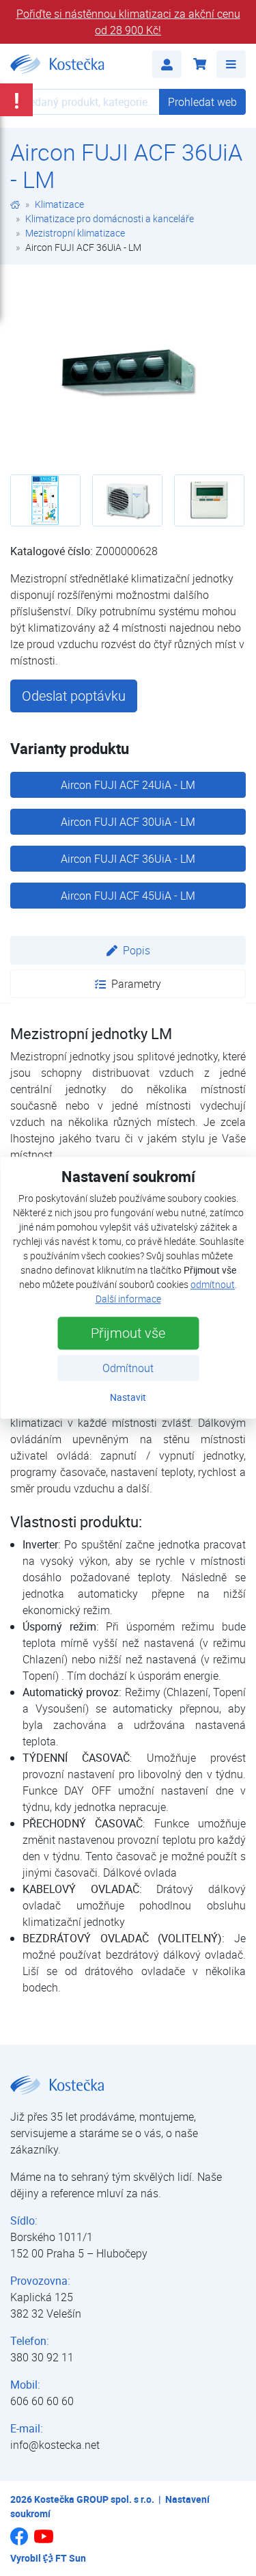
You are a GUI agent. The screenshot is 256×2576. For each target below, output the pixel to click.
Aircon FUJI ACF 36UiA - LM (128, 859)
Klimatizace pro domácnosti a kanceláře (110, 218)
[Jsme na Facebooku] (19, 2541)
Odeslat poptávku (74, 696)
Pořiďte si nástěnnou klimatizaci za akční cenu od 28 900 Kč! (128, 22)
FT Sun (71, 2558)
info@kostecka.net (55, 2445)
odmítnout (213, 1285)
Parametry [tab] (136, 984)
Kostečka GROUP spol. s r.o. (94, 2499)
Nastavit (128, 1398)
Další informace (128, 1299)
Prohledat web (202, 102)
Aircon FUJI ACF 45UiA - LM (128, 896)
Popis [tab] (137, 950)
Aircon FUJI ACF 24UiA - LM (128, 785)
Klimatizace (59, 204)
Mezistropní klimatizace (75, 233)
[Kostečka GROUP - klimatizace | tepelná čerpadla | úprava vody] (15, 204)
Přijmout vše (128, 1333)
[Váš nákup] (199, 64)
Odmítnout (128, 1369)
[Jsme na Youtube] (44, 2543)
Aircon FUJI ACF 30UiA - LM (128, 822)
